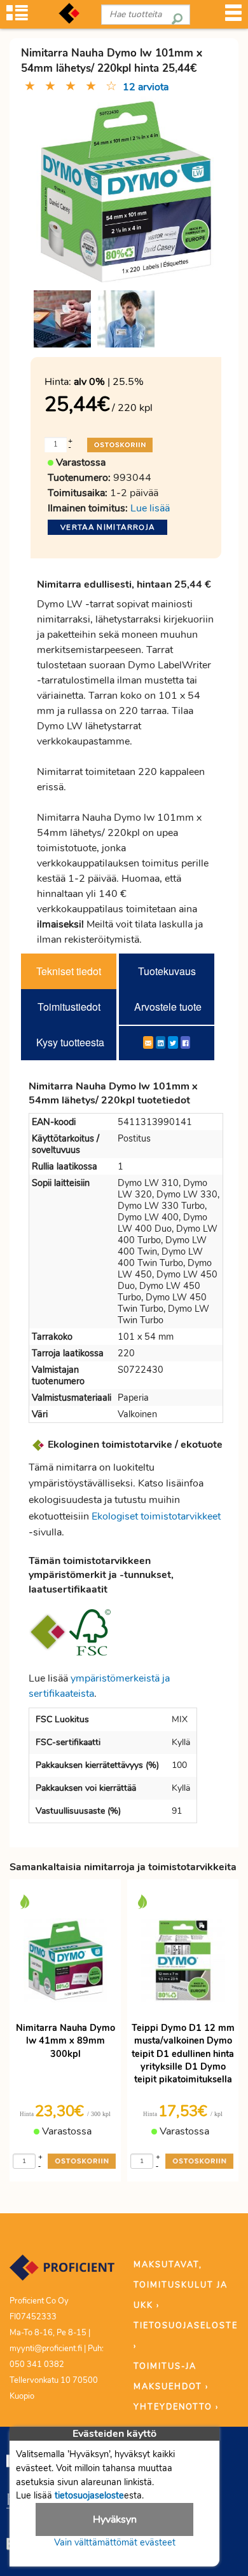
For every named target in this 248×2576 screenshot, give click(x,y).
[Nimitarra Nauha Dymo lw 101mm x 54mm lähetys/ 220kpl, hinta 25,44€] (126, 191)
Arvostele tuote (168, 1007)
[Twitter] (173, 1042)
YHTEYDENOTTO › (176, 2407)
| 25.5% (109, 382)
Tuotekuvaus (167, 971)
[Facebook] (185, 1042)
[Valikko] (233, 17)
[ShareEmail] (148, 1042)
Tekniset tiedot (69, 971)
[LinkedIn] (161, 1042)
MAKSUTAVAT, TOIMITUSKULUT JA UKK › (181, 2285)
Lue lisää (150, 508)
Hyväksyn (115, 2519)
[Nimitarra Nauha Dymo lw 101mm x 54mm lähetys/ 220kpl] (62, 319)
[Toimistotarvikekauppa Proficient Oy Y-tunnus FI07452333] (62, 2274)
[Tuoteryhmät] (17, 17)
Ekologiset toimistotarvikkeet (156, 1516)
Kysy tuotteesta (70, 1042)
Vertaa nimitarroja (107, 527)
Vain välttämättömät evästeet (115, 2542)
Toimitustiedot (69, 1007)
